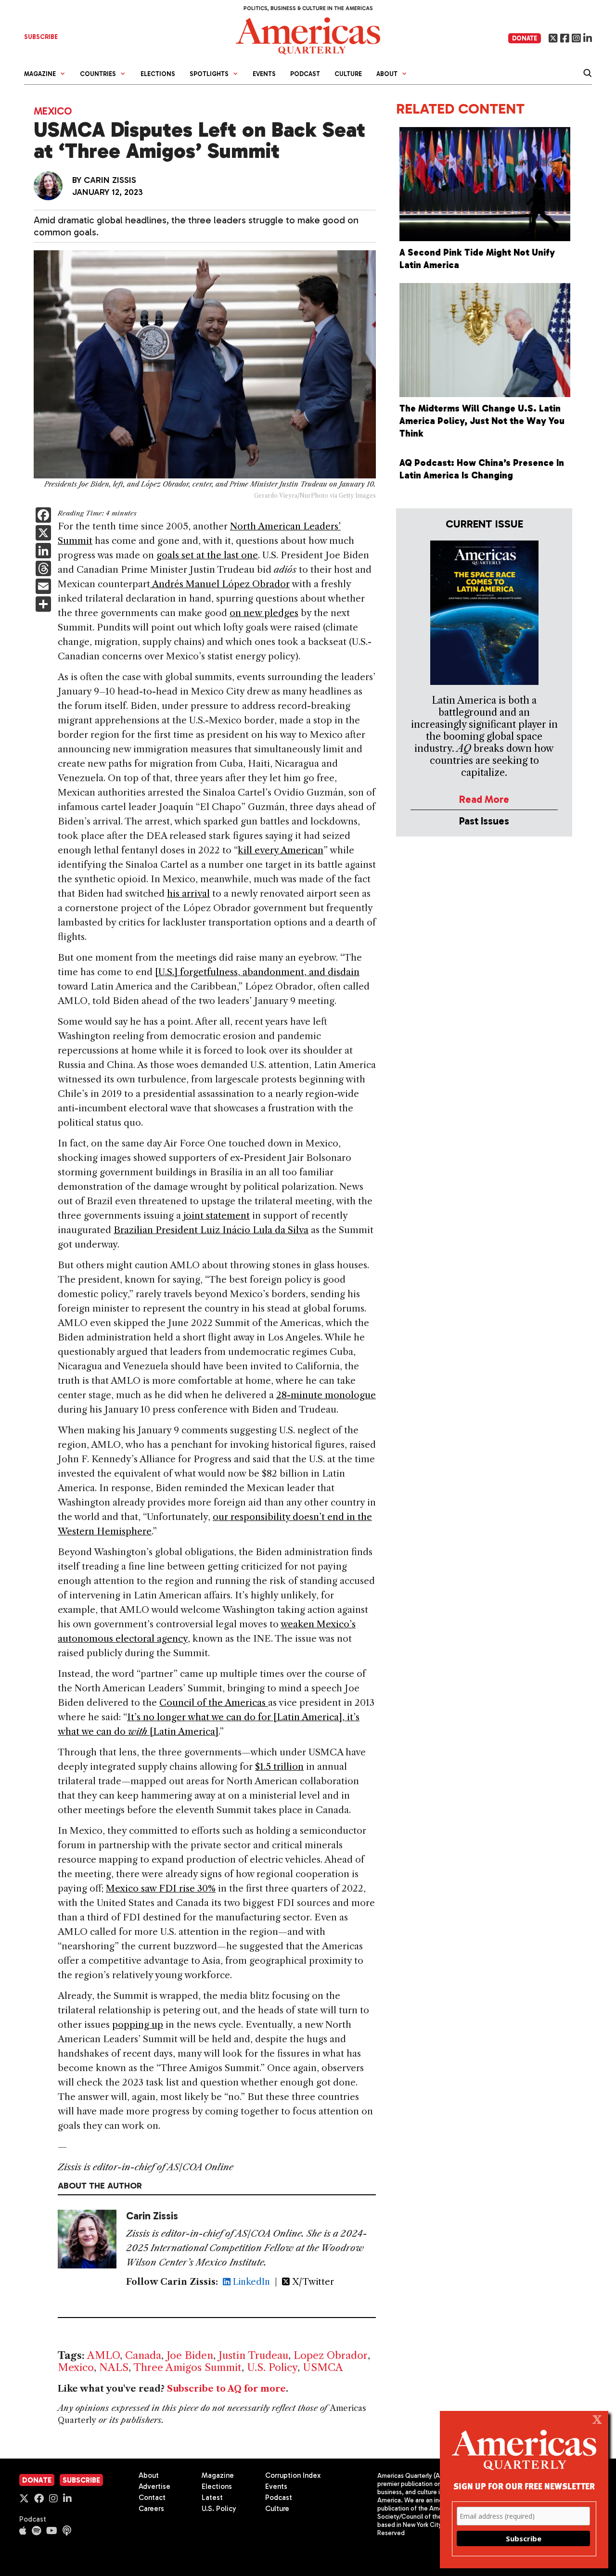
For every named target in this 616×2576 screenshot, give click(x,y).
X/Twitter (312, 2282)
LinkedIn (250, 2282)
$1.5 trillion (279, 1767)
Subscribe (81, 2480)
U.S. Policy (272, 2367)
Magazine (218, 2475)
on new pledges (264, 613)
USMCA (323, 2367)
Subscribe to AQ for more (226, 2389)
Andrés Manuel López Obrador (220, 584)
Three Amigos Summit (187, 2367)
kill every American (281, 850)
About (149, 2475)
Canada (143, 2355)
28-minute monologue (326, 1395)
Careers (151, 2509)
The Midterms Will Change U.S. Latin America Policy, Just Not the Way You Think (482, 421)
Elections (158, 74)
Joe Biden (190, 2355)
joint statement (217, 1216)
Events (264, 74)
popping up (138, 2025)
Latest (212, 2498)
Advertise (154, 2486)
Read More (484, 799)
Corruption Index (293, 2475)
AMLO (103, 2355)
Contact (152, 2498)
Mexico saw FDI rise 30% (161, 1888)
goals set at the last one (207, 555)
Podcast (305, 74)
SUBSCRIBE (41, 37)
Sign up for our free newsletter (524, 2486)
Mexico (53, 111)
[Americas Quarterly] (308, 35)
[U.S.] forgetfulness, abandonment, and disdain (257, 972)
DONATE (525, 38)
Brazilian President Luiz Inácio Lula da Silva (211, 1230)
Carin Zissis (110, 180)
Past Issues (484, 821)
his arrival (188, 894)
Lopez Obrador (331, 2355)
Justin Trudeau (253, 2355)
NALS (114, 2367)
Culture (348, 74)
